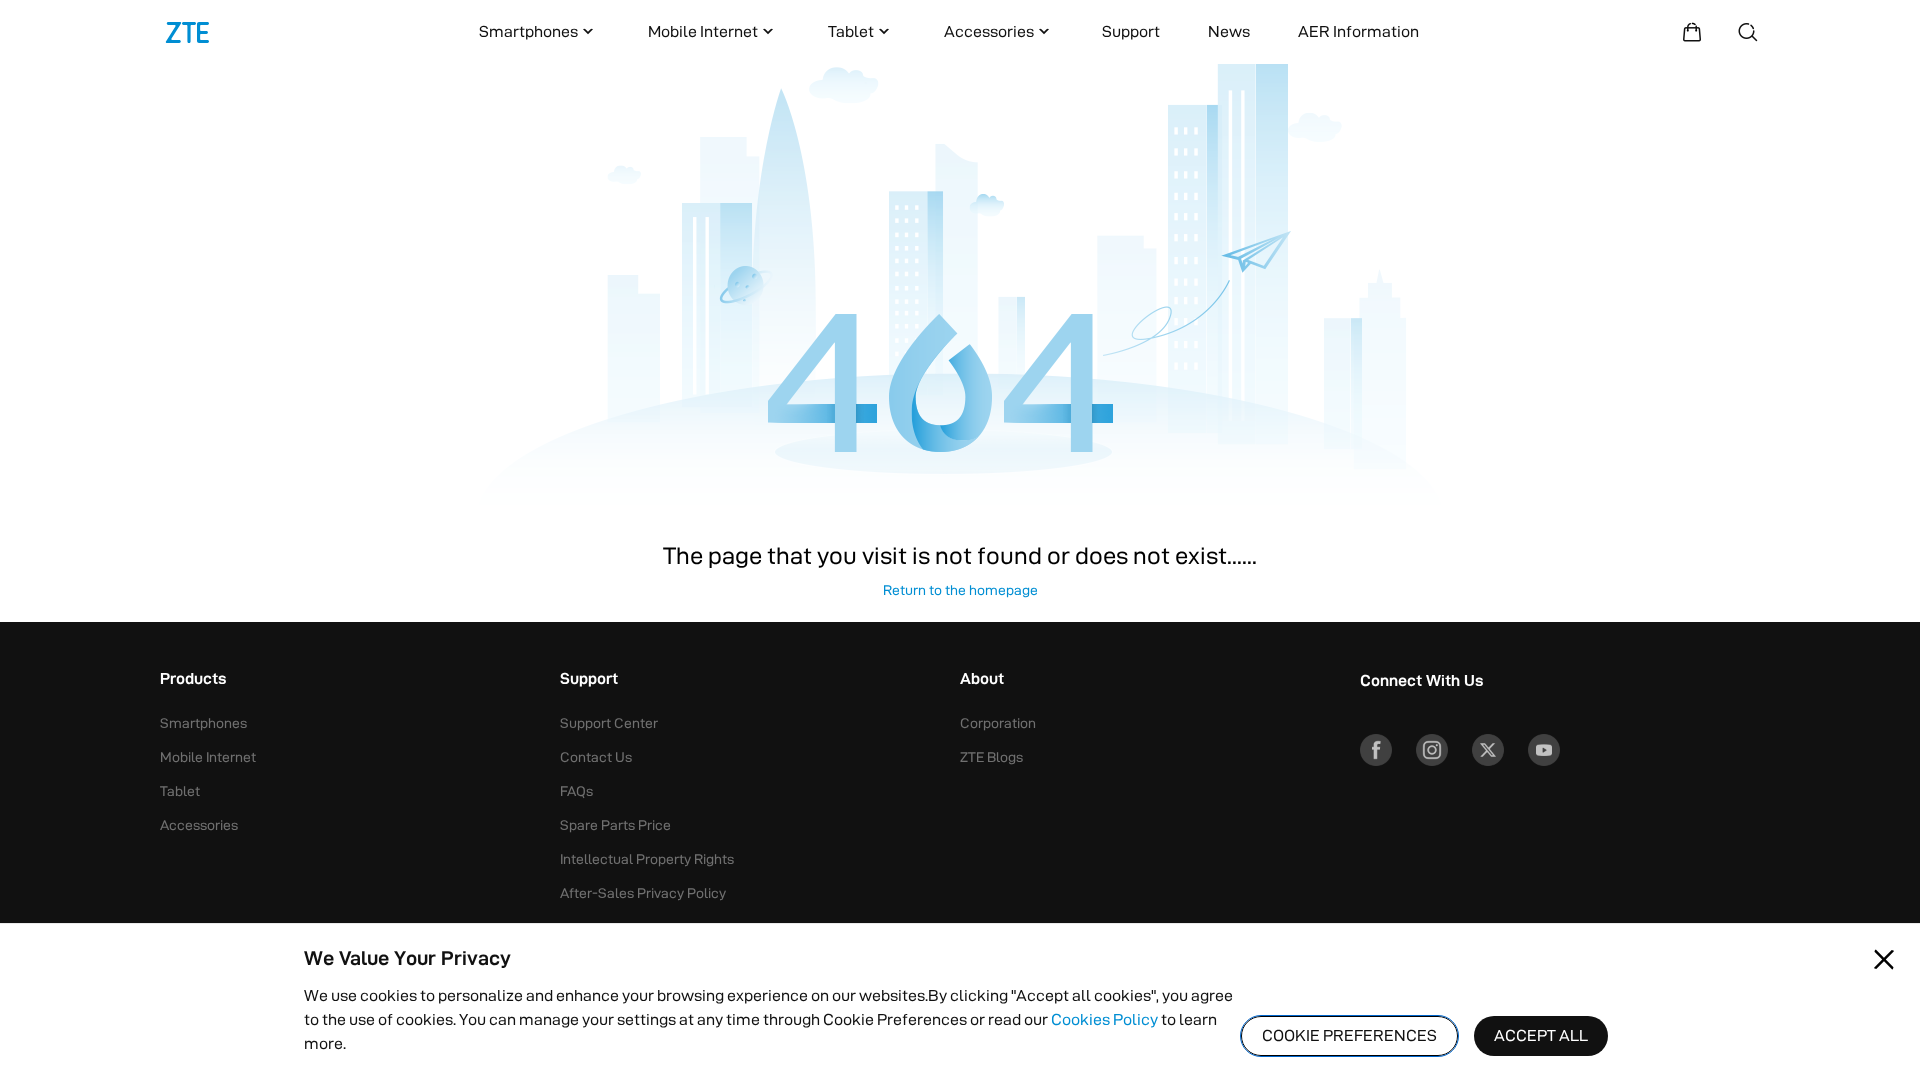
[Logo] (187, 32)
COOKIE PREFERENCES (1349, 1035)
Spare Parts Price (615, 825)
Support (1131, 31)
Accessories (989, 31)
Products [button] (193, 680)
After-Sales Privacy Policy (643, 893)
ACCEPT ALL (1541, 1035)
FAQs (576, 791)
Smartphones (528, 31)
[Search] (1748, 32)
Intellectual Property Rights (647, 859)
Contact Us (596, 757)
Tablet (851, 31)
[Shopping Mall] (1692, 32)
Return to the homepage (960, 590)
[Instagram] (1432, 750)
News (1229, 31)
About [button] (982, 680)
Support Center (609, 723)
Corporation (998, 723)
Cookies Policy (1104, 1019)
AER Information (1358, 31)
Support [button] (589, 680)
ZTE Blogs (991, 757)
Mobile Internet (703, 31)
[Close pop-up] (1884, 960)
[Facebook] (1376, 750)
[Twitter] (1488, 750)
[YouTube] (1544, 750)
